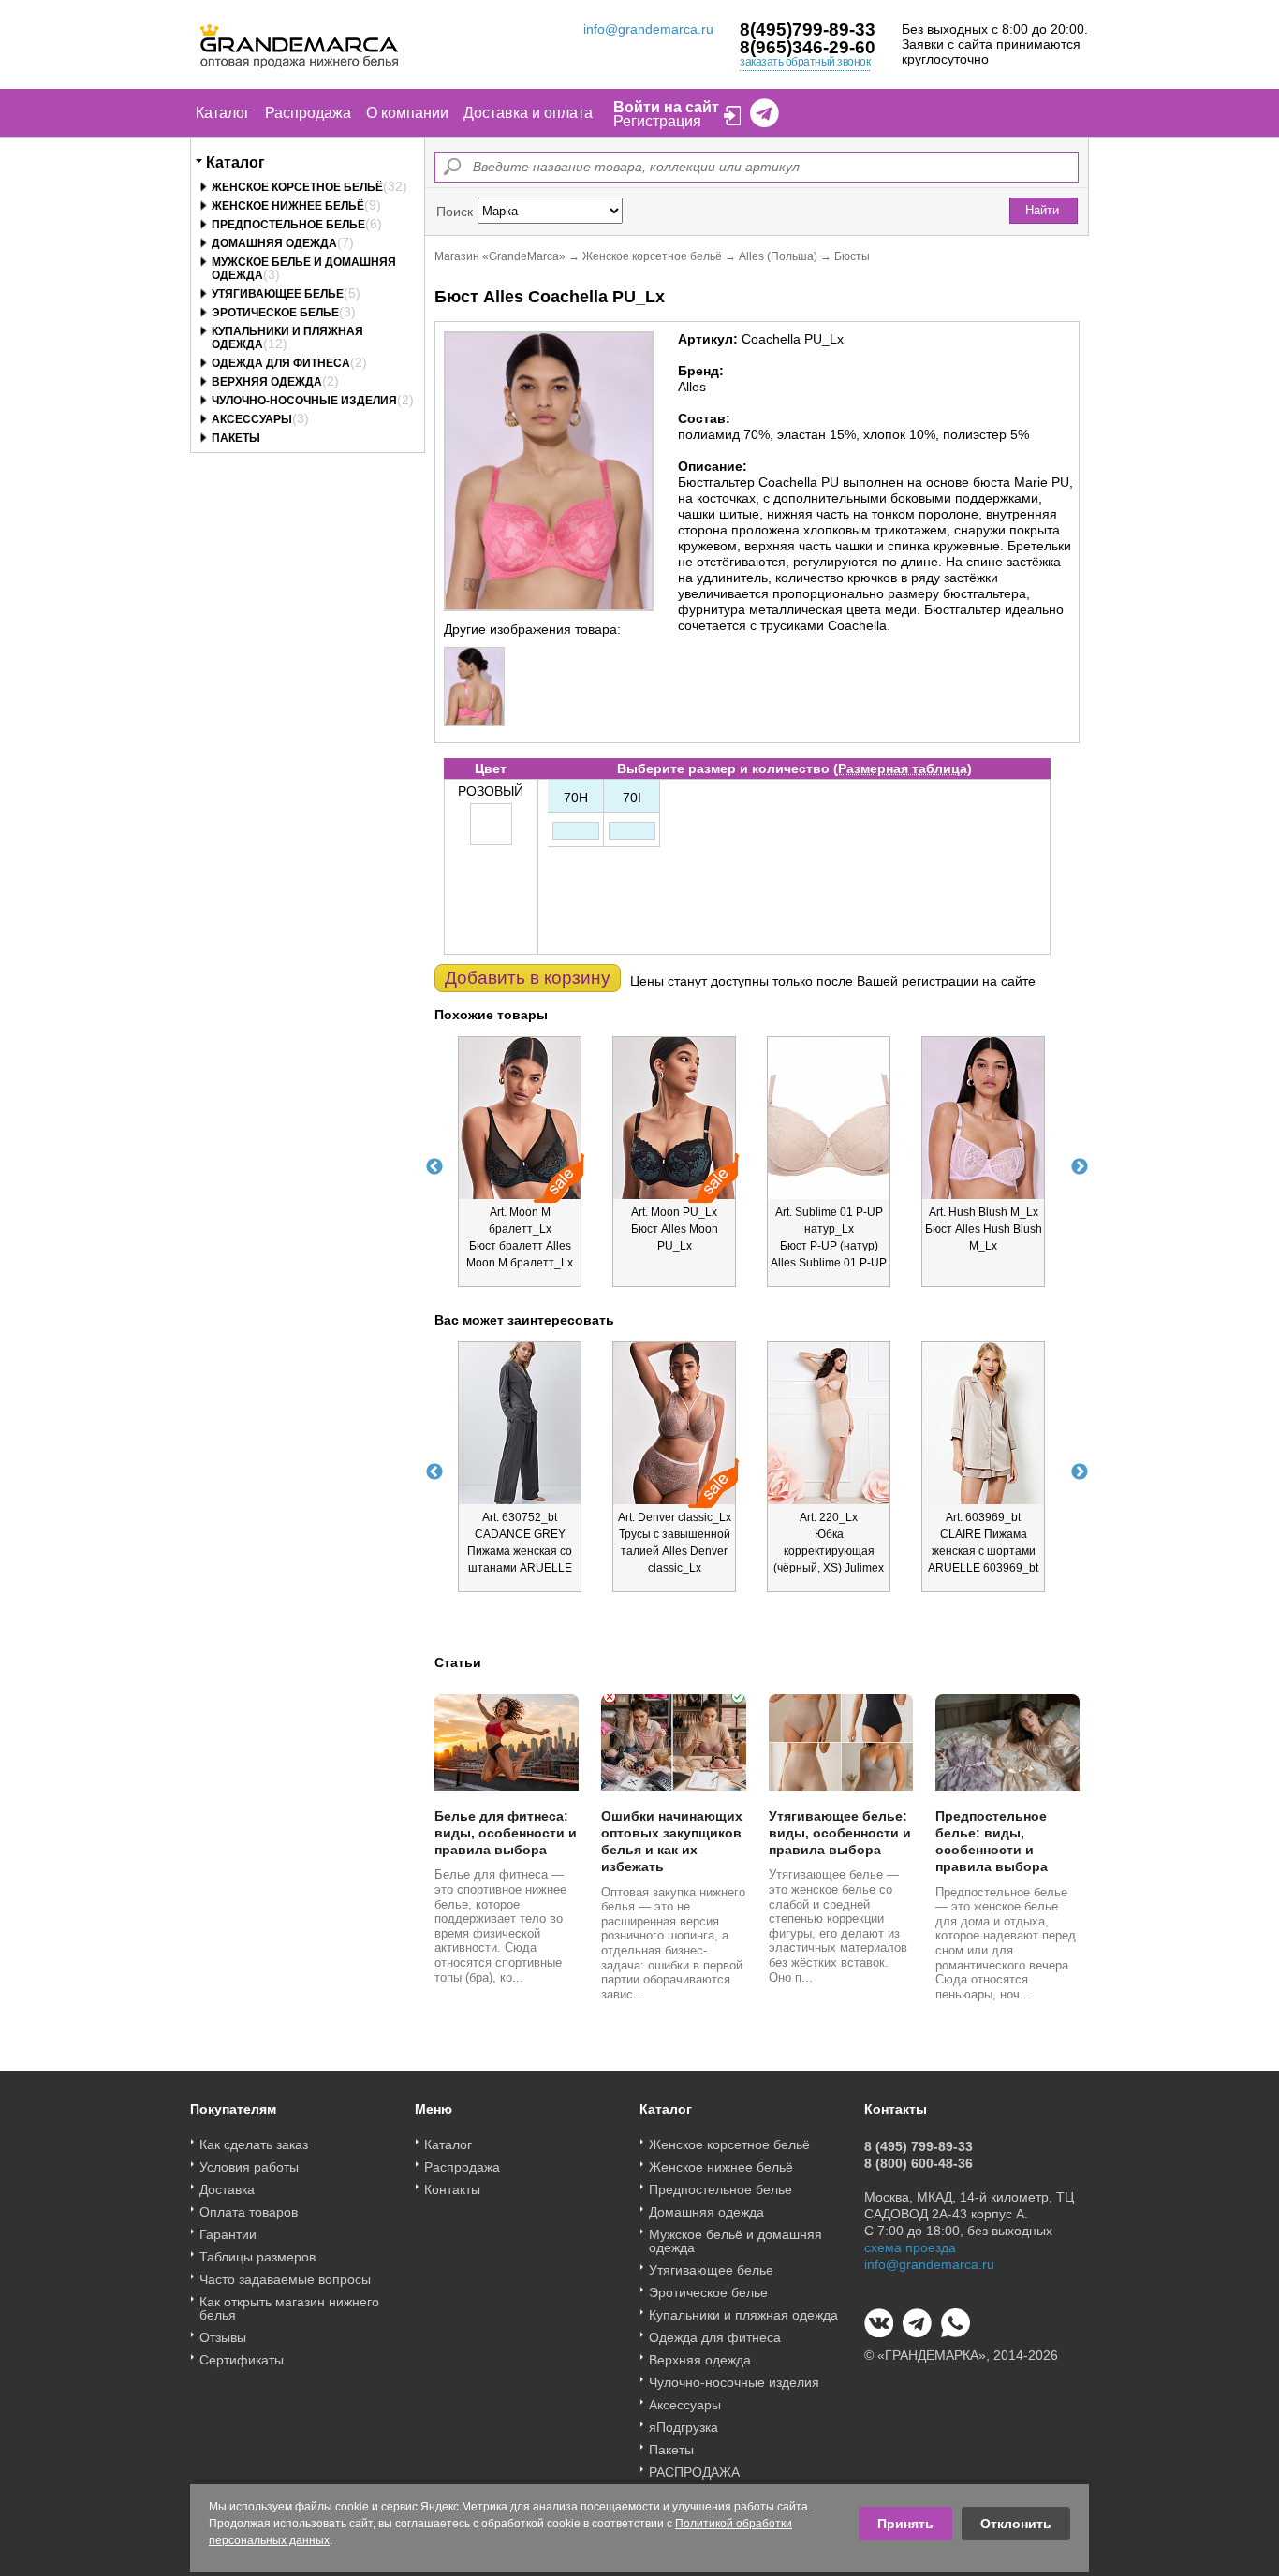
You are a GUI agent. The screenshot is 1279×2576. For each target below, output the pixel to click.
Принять (905, 2524)
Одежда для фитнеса (281, 363)
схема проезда (910, 2247)
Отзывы (223, 2337)
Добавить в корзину (528, 978)
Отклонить (1016, 2524)
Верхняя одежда (267, 382)
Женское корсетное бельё (297, 187)
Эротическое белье (275, 313)
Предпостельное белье (288, 225)
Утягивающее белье (278, 294)
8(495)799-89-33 (808, 29)
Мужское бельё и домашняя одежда (735, 2241)
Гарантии (228, 2234)
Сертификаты (242, 2360)
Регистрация (657, 121)
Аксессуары (252, 419)
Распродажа (308, 113)
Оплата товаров (249, 2212)
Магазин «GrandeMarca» (500, 256)
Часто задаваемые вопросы (285, 2279)
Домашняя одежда (274, 243)
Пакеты (236, 438)
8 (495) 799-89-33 (919, 2146)
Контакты (452, 2189)
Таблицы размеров (257, 2257)
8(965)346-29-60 (808, 47)
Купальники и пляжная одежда (743, 2315)
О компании (407, 113)
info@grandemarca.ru (648, 29)
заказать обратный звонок (805, 62)
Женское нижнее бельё (288, 206)
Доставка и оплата (528, 113)
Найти (1042, 210)
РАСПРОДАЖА (694, 2472)
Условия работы (249, 2167)
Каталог (223, 113)
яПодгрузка (684, 2427)
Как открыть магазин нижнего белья (289, 2308)
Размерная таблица (903, 768)
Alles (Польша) (778, 256)
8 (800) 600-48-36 (919, 2163)
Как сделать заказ (254, 2144)
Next (1080, 1167)
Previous (434, 1167)
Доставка (227, 2189)
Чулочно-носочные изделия (304, 401)
